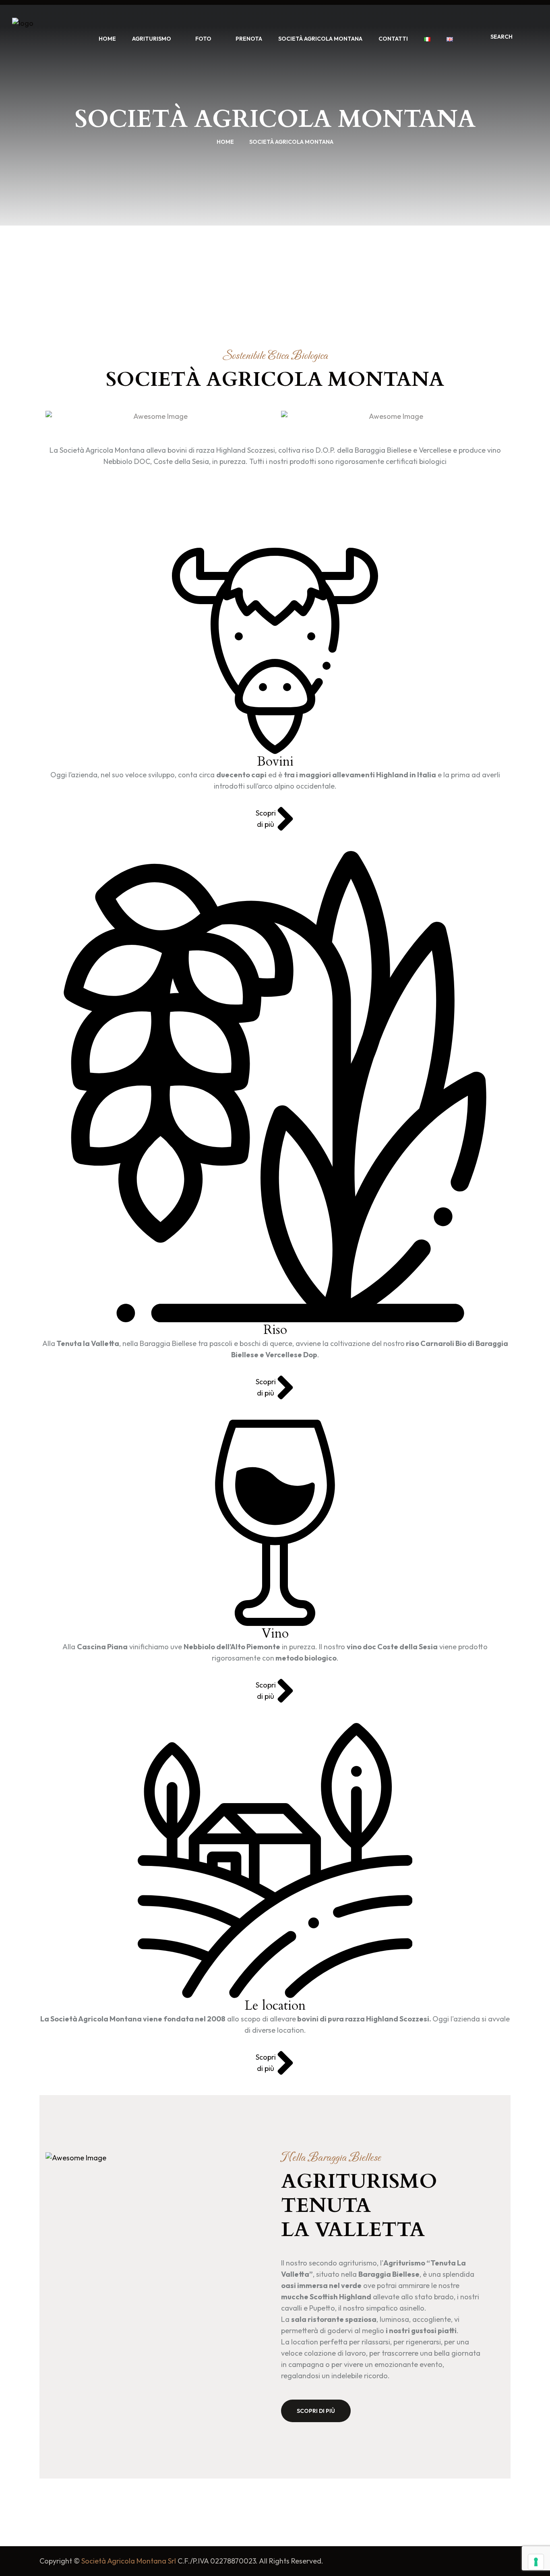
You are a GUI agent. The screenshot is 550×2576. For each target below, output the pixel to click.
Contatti (393, 39)
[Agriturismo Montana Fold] (42, 38)
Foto (203, 39)
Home (107, 39)
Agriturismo (152, 39)
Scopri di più (316, 2411)
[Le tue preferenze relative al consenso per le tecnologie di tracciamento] (536, 2562)
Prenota (249, 39)
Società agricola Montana (320, 39)
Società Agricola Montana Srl (129, 2561)
